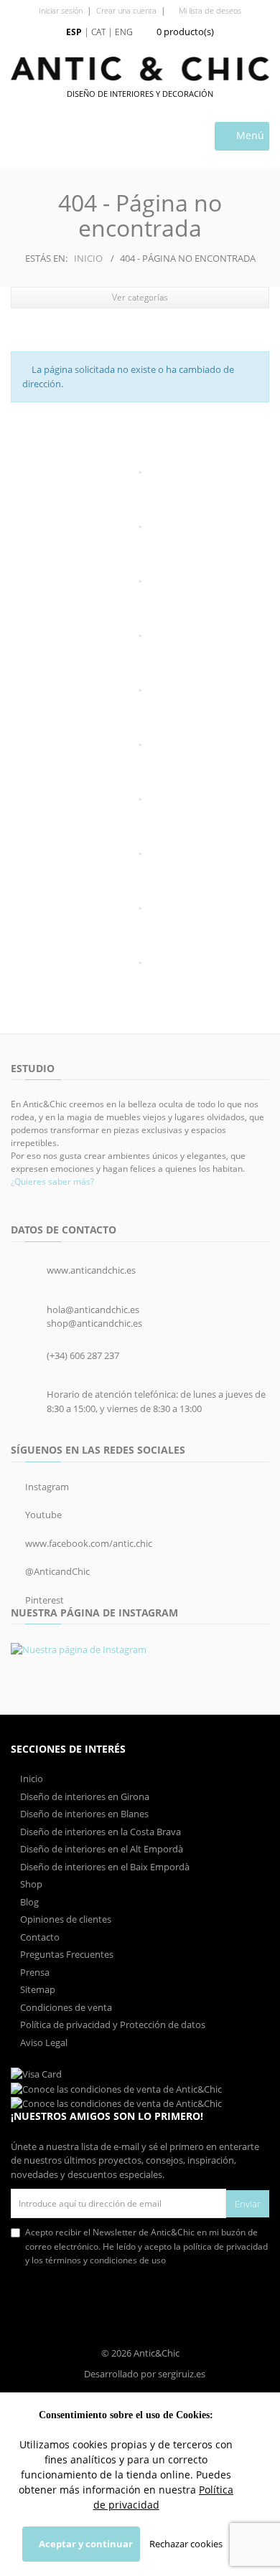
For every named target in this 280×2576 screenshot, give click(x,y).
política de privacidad (225, 2246)
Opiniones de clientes (65, 1919)
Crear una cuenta (126, 10)
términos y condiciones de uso (106, 2260)
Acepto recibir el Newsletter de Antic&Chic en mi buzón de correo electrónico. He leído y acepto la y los (146, 2246)
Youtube (42, 1515)
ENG (124, 32)
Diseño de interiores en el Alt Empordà (101, 1849)
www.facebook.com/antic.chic (88, 1543)
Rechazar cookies (186, 2544)
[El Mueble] (140, 854)
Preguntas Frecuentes (66, 1954)
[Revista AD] (140, 636)
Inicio (88, 258)
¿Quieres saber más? (52, 1182)
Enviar (248, 2204)
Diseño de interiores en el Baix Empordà (104, 1867)
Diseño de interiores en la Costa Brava (99, 1832)
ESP (74, 32)
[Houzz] (140, 909)
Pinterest (43, 1600)
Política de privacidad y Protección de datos (112, 2025)
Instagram (46, 1487)
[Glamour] (140, 527)
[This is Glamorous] (140, 745)
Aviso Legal (43, 2042)
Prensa (34, 1972)
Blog (28, 1902)
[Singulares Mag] (140, 691)
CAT (98, 32)
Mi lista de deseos (209, 10)
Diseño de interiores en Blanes (83, 1814)
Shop (30, 1884)
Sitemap (37, 1989)
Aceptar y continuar (85, 2544)
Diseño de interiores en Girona (84, 1796)
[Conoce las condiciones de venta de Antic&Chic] (36, 2074)
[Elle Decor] (140, 582)
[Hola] (140, 473)
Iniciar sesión (61, 10)
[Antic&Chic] (140, 69)
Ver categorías (140, 297)
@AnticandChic (56, 1571)
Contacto (39, 1937)
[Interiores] (140, 800)
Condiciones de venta (65, 2007)
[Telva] (140, 963)
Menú (249, 135)
